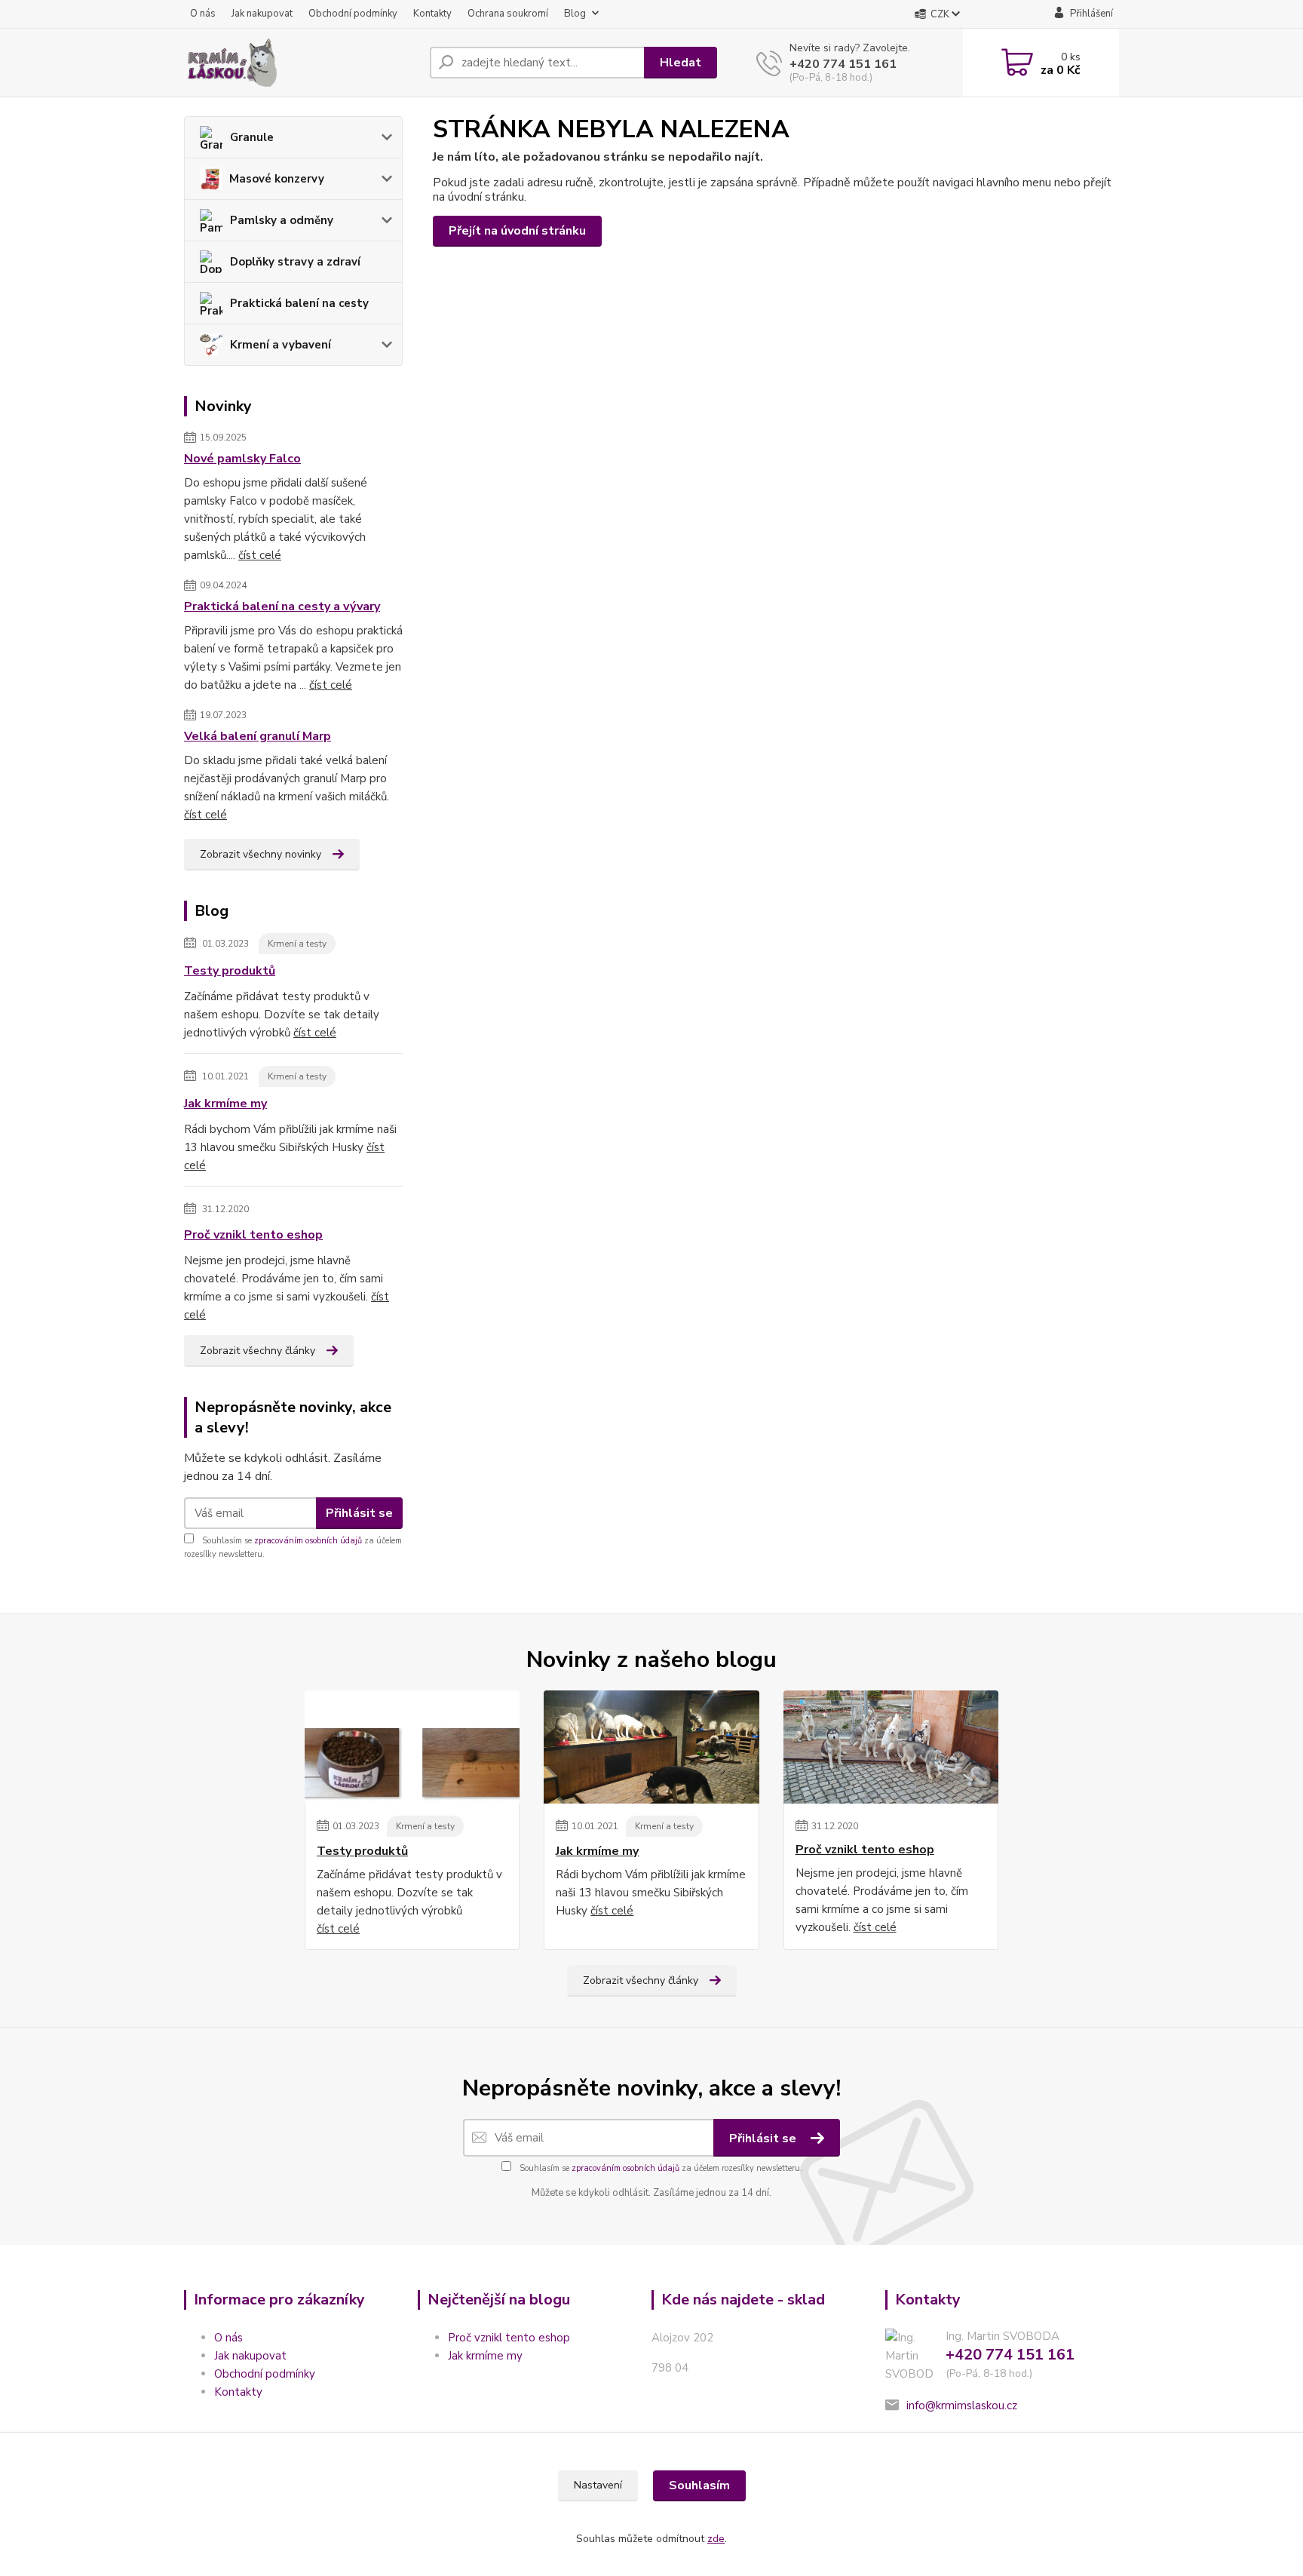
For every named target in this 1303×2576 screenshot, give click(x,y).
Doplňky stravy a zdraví (295, 262)
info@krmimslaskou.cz (962, 2406)
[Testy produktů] (412, 1747)
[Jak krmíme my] (651, 1747)
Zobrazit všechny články (258, 1351)
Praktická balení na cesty (299, 303)
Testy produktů (230, 971)
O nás (203, 14)
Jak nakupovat (262, 14)
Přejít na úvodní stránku (517, 231)
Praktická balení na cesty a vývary (282, 606)
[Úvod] (301, 63)
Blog (575, 14)
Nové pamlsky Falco (242, 459)
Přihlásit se (359, 1513)
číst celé (260, 555)
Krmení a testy (297, 944)
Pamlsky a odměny (282, 220)
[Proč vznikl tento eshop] (891, 1747)
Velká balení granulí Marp (258, 736)
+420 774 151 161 (843, 64)
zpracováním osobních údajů (308, 1541)
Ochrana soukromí (508, 14)
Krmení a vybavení (281, 345)
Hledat (681, 63)
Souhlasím (699, 2485)
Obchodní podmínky (353, 14)
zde (716, 2539)
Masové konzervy (277, 179)
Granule (252, 137)
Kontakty (432, 14)
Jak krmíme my (225, 1104)
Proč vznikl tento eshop (253, 1235)
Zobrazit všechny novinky (261, 854)
